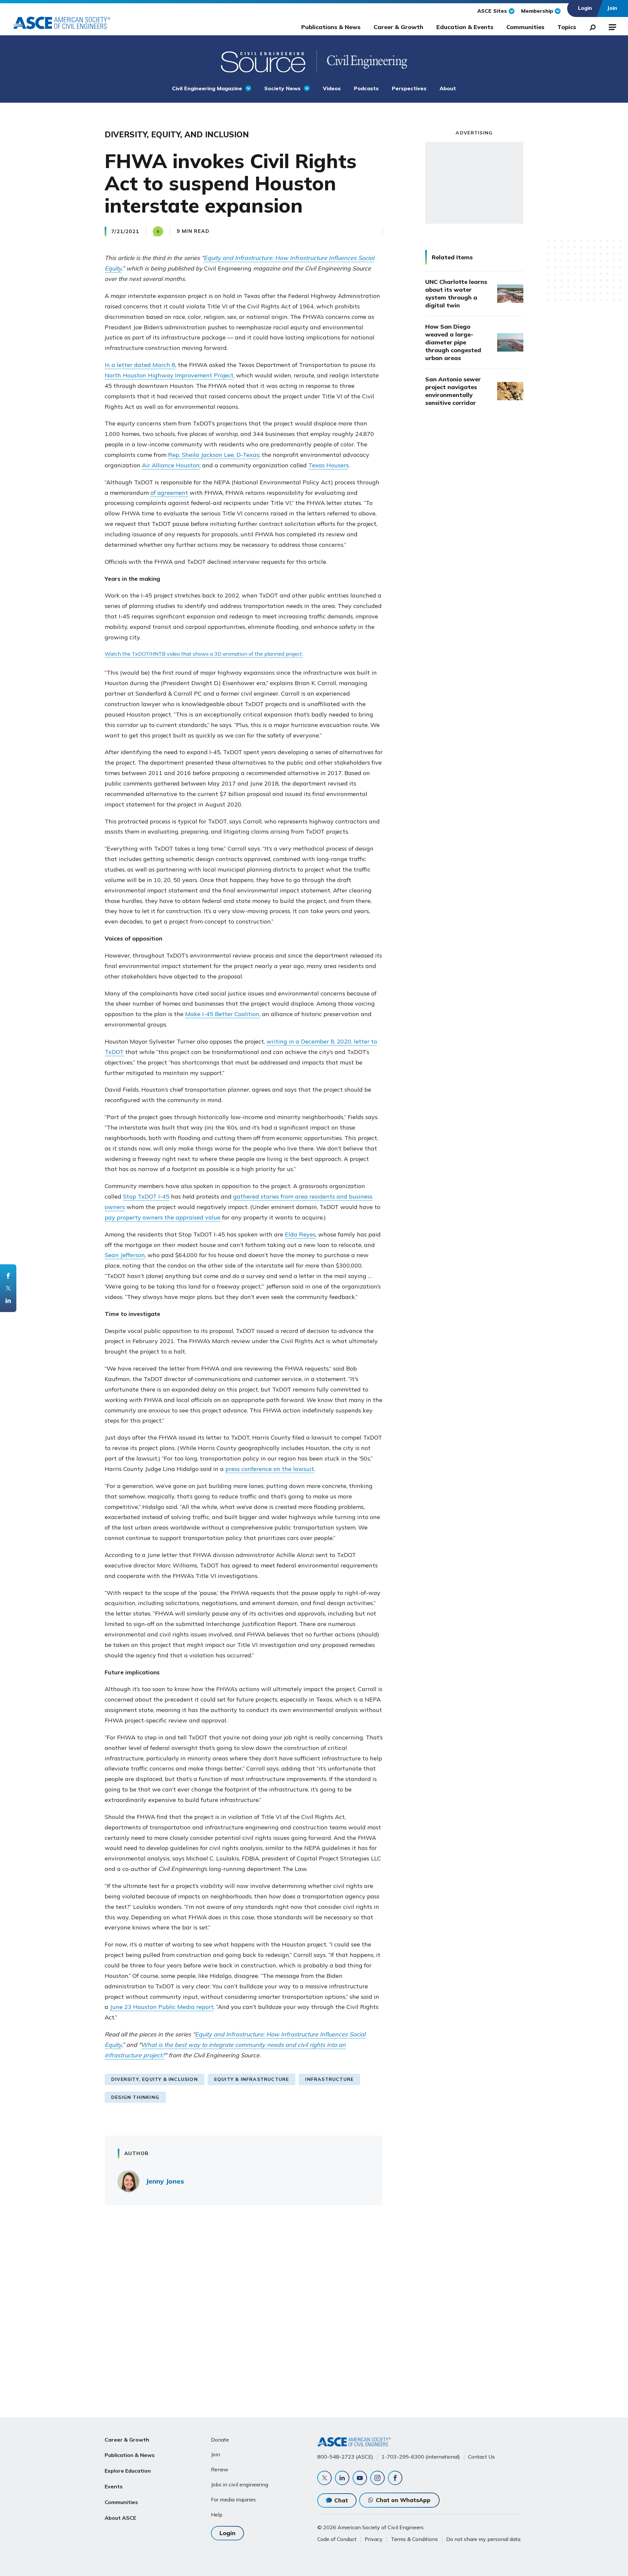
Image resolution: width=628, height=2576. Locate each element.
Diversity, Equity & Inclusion (155, 2079)
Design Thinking (135, 2097)
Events (114, 2486)
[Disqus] (314, 2307)
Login (227, 2533)
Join (216, 2454)
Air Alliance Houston (171, 465)
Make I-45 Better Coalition (222, 1014)
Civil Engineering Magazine (207, 88)
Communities (525, 27)
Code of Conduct (337, 2539)
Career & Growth (398, 27)
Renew (220, 2469)
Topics (567, 27)
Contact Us (481, 2457)
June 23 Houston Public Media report (162, 2007)
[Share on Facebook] (8, 1276)
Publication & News (130, 2455)
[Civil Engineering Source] (264, 61)
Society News (282, 88)
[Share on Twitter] (8, 1288)
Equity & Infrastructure (252, 2079)
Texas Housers (329, 465)
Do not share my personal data (483, 2539)
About (448, 88)
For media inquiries (233, 2499)
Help (217, 2515)
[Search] (591, 26)
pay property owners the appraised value (163, 1217)
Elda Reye (299, 1234)
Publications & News (331, 27)
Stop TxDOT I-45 (146, 1196)
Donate (220, 2440)
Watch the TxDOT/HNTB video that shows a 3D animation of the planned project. (204, 654)
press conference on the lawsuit (270, 1469)
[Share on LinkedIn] (8, 1301)
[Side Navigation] (612, 26)
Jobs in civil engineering (240, 2484)
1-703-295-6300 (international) (421, 2457)
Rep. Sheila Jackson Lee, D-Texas (214, 455)
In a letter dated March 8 (140, 365)
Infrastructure (329, 2079)
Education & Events (465, 27)
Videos (332, 88)
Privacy (374, 2539)
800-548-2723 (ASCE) (345, 2457)
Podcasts (366, 88)
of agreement (169, 493)
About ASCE (120, 2518)
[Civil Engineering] (362, 61)
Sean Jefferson (125, 1255)
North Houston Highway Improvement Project (169, 375)
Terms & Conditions (414, 2539)
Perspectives (409, 88)
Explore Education (128, 2471)
